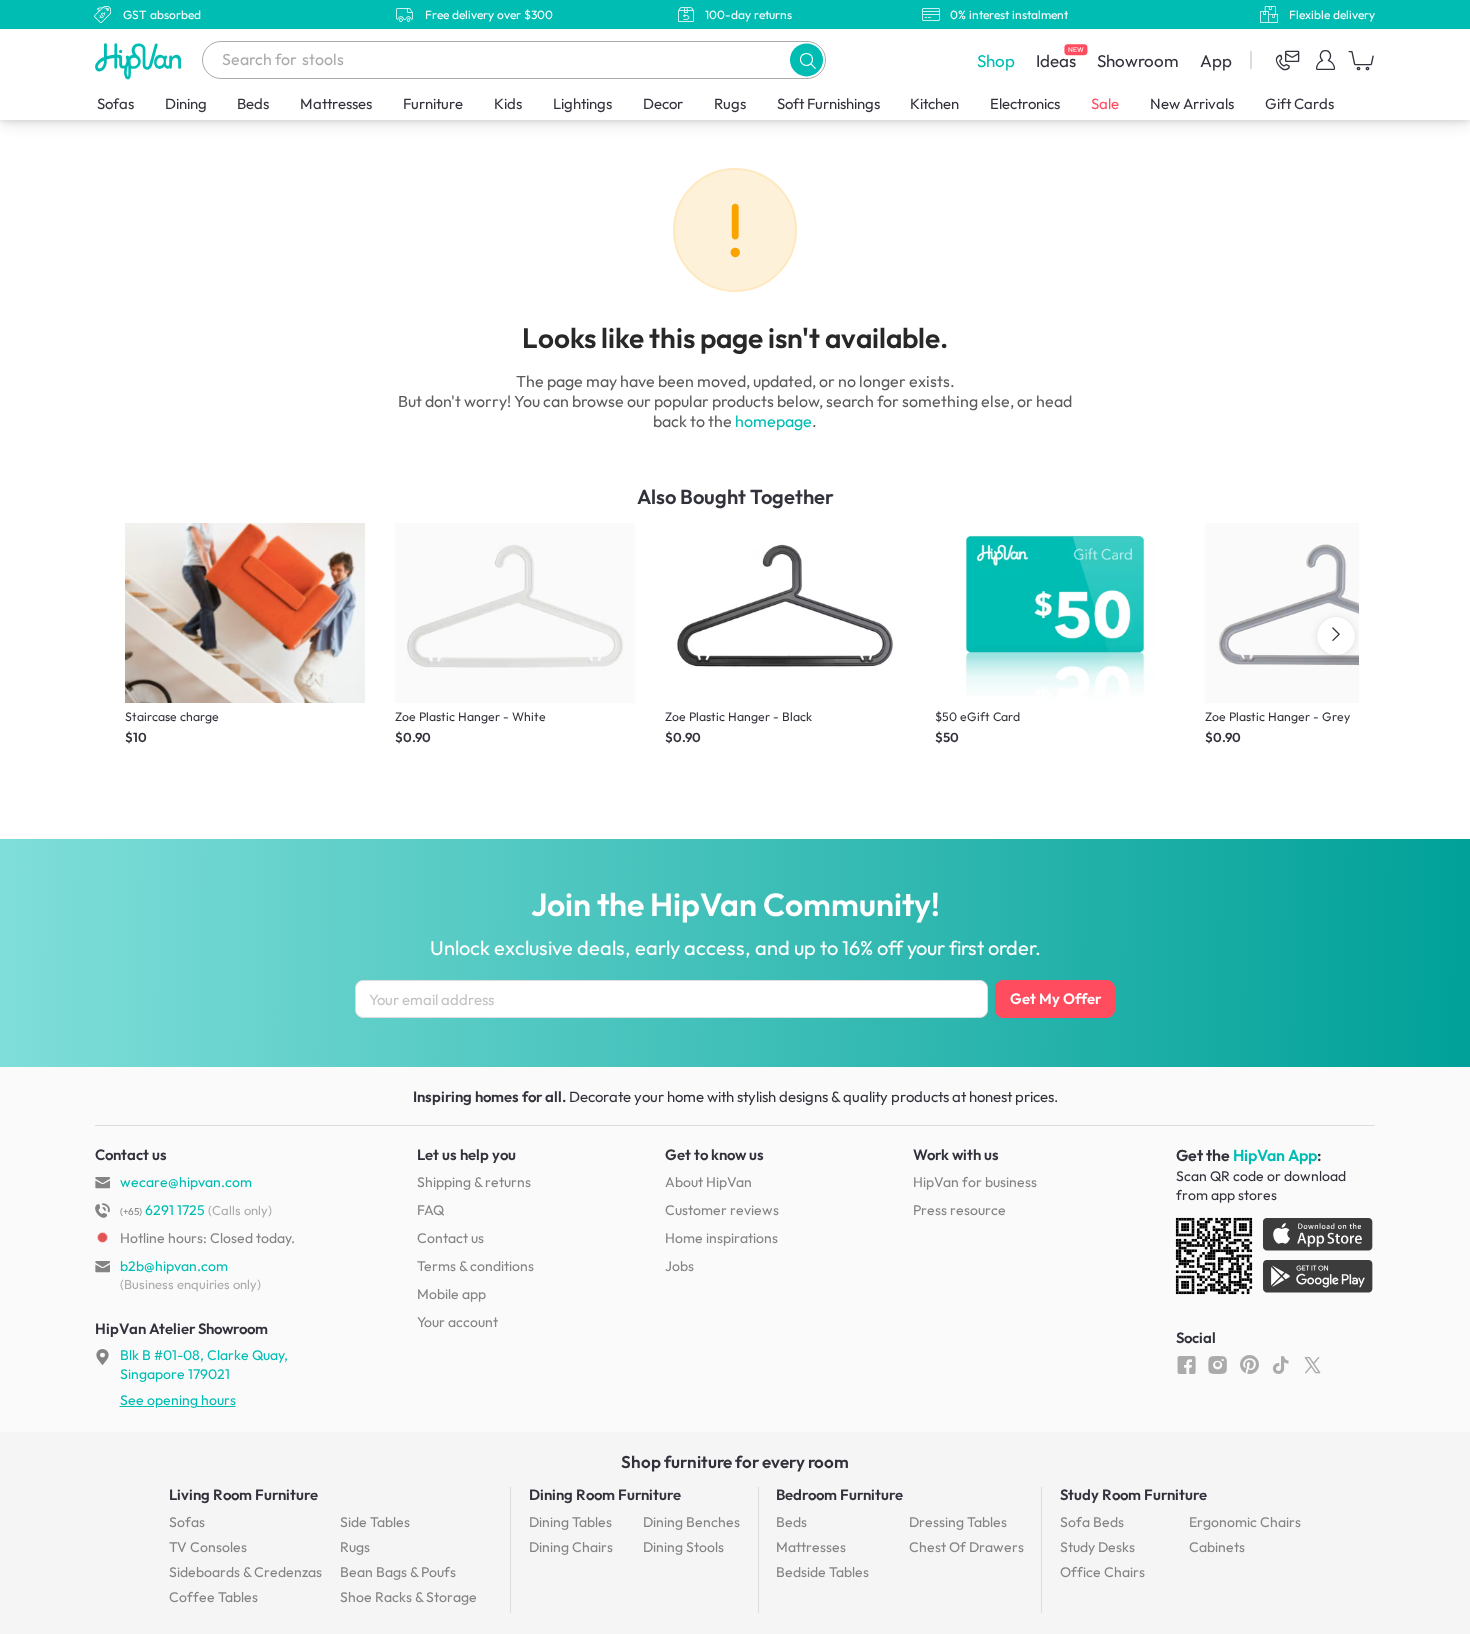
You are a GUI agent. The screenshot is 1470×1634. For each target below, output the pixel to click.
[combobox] (514, 60)
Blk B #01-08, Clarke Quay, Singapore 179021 (204, 1364)
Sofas (115, 103)
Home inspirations (721, 1238)
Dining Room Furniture (605, 1494)
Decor (663, 103)
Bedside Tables (822, 1572)
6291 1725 (162, 1210)
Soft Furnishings (828, 103)
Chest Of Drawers (966, 1547)
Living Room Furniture (243, 1494)
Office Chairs (1102, 1572)
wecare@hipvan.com (186, 1182)
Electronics (1025, 103)
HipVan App (1275, 1155)
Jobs (679, 1266)
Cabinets (1217, 1547)
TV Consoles (208, 1547)
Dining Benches (691, 1522)
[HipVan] (140, 60)
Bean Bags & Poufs (398, 1572)
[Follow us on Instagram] (1217, 1364)
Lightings (582, 103)
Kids (508, 103)
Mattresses (336, 103)
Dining (186, 103)
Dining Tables (570, 1522)
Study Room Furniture (1133, 1494)
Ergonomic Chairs (1245, 1522)
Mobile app (451, 1294)
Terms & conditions (475, 1266)
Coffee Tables (213, 1597)
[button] (806, 59)
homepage (773, 421)
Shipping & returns (474, 1182)
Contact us (450, 1238)
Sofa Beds (1092, 1522)
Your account (457, 1322)
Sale (1105, 103)
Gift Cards (1299, 103)
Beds (253, 103)
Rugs (730, 103)
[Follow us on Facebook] (1186, 1364)
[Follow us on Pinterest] (1249, 1364)
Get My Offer (1055, 998)
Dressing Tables (958, 1522)
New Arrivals (1192, 103)
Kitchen (934, 103)
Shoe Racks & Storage (408, 1597)
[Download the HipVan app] (1276, 1260)
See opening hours (178, 1400)
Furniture (433, 103)
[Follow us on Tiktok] (1280, 1364)
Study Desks (1097, 1547)
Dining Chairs (571, 1547)
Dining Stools (683, 1547)
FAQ (430, 1210)
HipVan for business (975, 1182)
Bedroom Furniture (839, 1494)
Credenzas (245, 1572)
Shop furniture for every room (735, 1461)
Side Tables (375, 1522)
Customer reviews (722, 1210)
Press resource (959, 1210)
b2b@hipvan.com (174, 1266)
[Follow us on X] (1312, 1364)
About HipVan (708, 1182)
